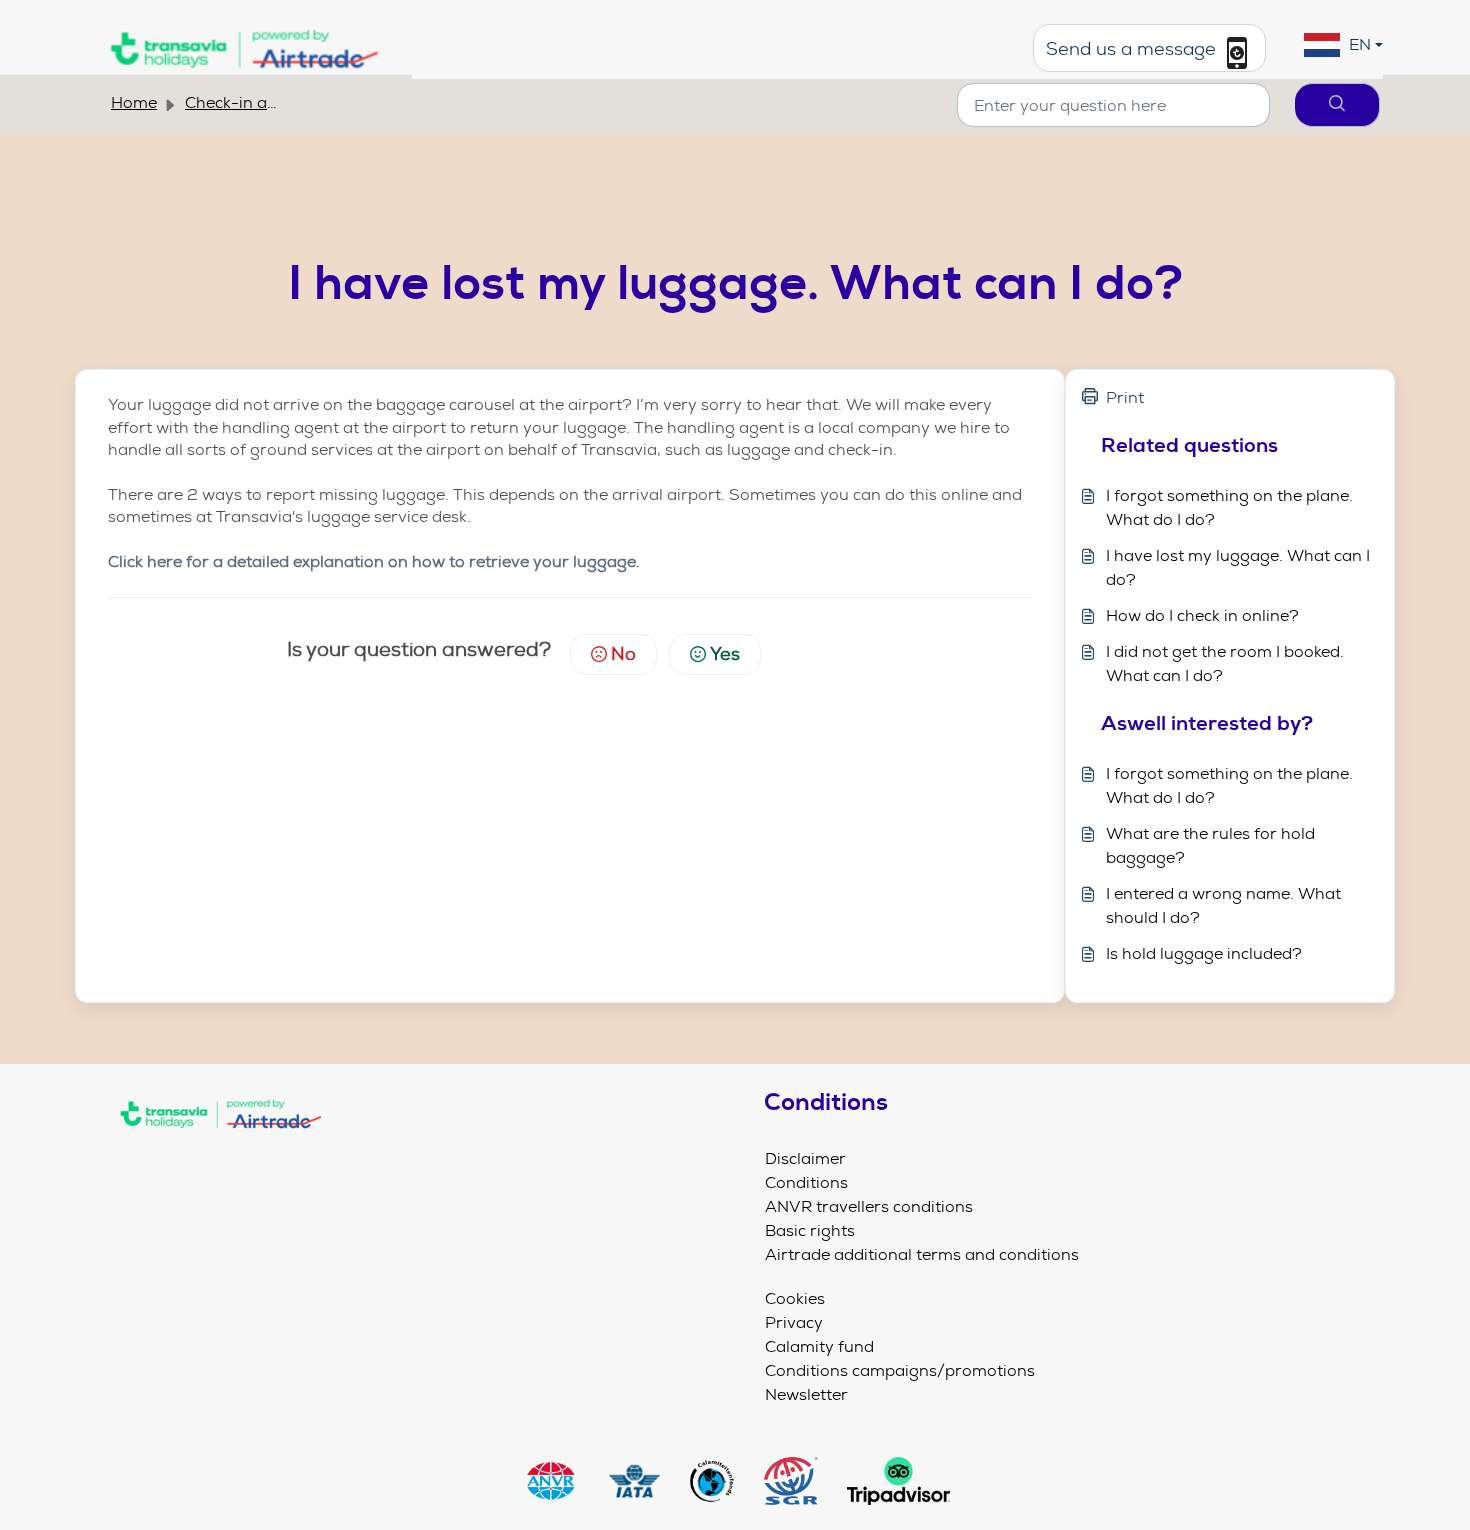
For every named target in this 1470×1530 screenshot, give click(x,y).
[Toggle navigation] (417, 1156)
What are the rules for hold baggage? (1210, 845)
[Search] (1337, 105)
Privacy (794, 1322)
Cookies (795, 1298)
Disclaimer (805, 1158)
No (623, 654)
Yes (725, 654)
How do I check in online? (1202, 615)
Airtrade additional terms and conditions (922, 1254)
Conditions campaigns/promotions (900, 1370)
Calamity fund (819, 1346)
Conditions (806, 1182)
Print (1125, 397)
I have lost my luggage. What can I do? (1238, 567)
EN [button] (1360, 44)
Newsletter (806, 1394)
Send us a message (1133, 50)
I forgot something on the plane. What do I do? (1229, 507)
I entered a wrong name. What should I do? (1223, 905)
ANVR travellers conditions (869, 1206)
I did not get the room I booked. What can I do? (1225, 663)
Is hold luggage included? (1204, 953)
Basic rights (810, 1230)
